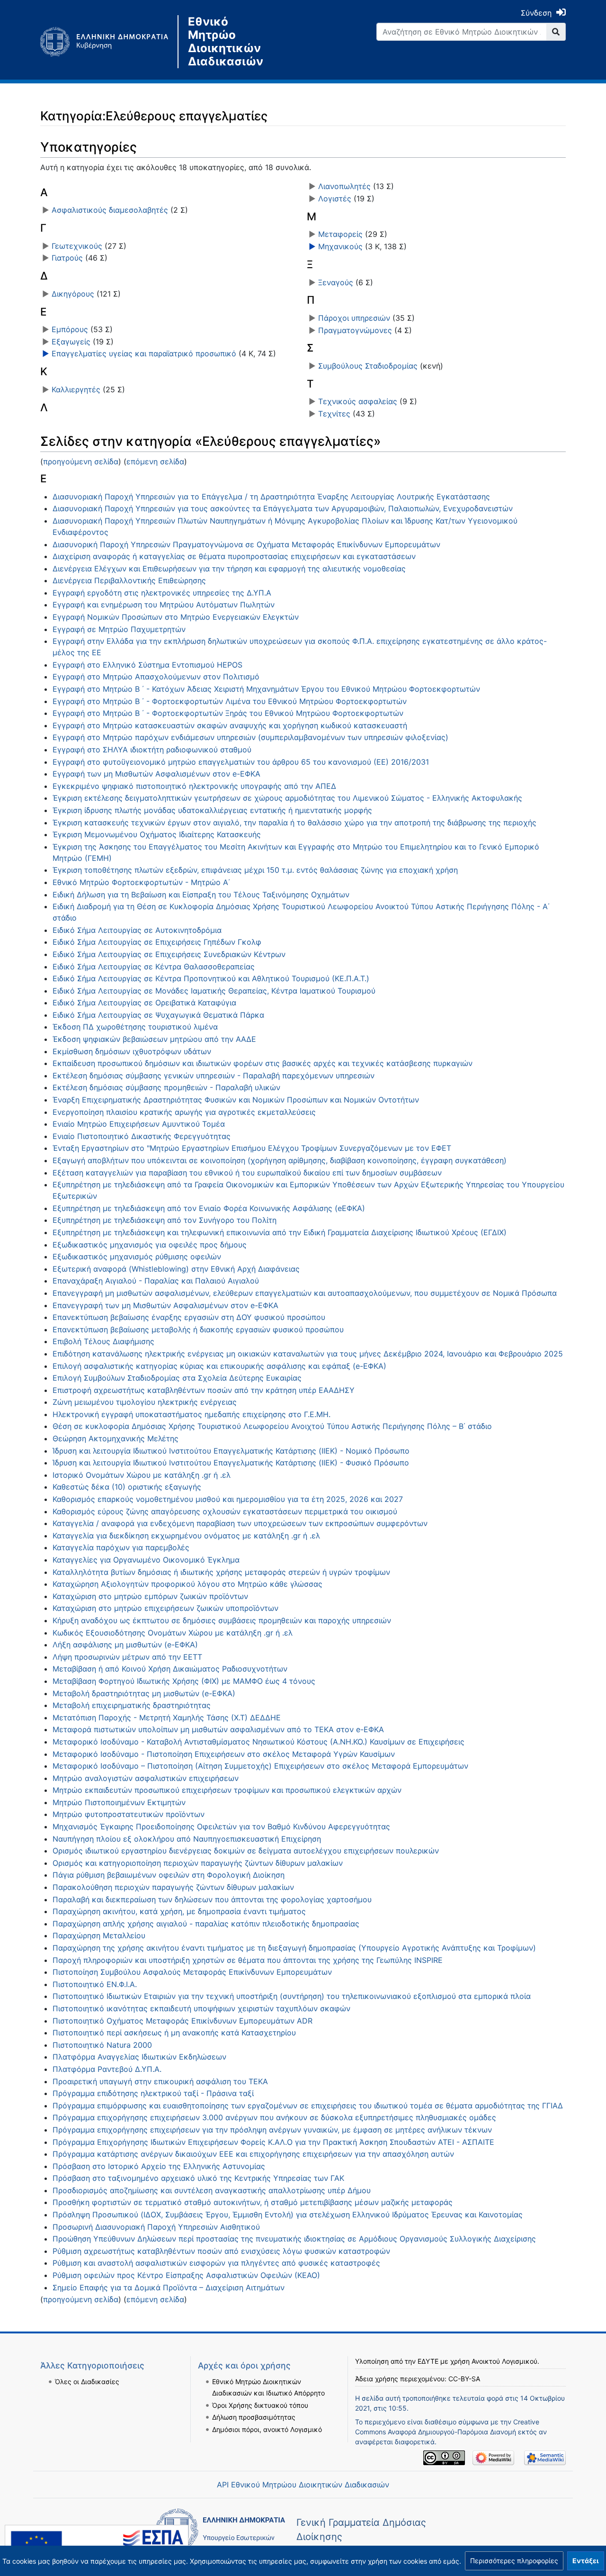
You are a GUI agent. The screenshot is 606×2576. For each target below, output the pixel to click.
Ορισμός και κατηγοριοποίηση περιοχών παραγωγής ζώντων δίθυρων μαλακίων (198, 1863)
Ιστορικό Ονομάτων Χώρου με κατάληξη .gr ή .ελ (142, 1475)
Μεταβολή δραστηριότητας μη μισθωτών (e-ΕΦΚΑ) (144, 1693)
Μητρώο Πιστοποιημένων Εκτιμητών (119, 1802)
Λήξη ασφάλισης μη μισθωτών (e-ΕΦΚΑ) (125, 1645)
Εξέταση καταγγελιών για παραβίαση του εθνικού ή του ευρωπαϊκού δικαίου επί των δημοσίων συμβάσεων (247, 1173)
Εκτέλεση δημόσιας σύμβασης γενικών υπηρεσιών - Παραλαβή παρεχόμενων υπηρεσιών (214, 1076)
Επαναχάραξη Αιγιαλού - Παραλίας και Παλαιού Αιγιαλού (156, 1281)
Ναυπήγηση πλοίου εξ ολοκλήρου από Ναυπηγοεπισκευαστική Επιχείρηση (187, 1839)
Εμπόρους (70, 329)
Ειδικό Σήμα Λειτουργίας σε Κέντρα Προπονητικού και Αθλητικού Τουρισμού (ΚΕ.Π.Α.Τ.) (211, 978)
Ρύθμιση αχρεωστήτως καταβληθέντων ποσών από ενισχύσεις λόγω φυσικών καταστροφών (221, 2251)
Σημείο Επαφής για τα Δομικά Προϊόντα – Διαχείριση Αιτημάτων (169, 2287)
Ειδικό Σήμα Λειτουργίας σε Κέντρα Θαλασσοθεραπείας (154, 967)
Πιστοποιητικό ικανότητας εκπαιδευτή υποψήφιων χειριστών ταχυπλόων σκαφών (201, 2008)
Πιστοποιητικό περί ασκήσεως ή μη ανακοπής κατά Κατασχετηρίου (174, 2033)
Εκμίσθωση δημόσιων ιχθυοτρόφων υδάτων (132, 1051)
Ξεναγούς (336, 282)
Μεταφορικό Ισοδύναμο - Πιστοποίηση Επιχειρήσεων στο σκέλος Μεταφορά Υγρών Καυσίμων (224, 1754)
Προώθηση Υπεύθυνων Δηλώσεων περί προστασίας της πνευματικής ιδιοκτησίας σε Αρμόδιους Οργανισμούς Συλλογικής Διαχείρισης (294, 2239)
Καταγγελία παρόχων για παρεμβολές (121, 1547)
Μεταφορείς (340, 234)
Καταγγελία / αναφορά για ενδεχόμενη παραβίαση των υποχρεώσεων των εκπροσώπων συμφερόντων (240, 1523)
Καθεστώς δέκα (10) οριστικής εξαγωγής (127, 1487)
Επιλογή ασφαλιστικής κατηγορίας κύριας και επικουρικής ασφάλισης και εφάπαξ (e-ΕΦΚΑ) (219, 1366)
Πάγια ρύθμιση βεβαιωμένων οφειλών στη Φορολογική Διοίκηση (169, 1875)
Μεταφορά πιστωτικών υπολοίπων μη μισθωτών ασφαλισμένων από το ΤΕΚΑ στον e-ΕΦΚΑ (218, 1729)
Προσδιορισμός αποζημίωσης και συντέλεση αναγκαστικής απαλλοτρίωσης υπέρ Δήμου (212, 2190)
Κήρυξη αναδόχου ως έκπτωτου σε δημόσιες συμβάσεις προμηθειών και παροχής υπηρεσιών (222, 1620)
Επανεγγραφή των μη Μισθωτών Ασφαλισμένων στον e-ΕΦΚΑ (165, 1305)
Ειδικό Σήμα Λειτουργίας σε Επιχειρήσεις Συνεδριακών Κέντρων (169, 954)
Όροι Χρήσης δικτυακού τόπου (260, 2405)
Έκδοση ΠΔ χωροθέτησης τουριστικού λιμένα (135, 1027)
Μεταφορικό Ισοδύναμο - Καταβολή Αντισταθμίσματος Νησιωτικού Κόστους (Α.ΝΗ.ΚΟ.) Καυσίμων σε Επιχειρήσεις (258, 1742)
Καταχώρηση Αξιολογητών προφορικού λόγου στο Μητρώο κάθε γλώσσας (187, 1584)
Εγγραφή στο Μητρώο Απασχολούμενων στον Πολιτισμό (156, 677)
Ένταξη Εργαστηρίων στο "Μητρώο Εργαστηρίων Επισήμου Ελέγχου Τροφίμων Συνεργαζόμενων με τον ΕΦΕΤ (252, 1148)
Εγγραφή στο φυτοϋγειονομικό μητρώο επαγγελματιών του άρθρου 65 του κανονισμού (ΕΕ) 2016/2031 (241, 762)
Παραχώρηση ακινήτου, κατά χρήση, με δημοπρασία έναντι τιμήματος (179, 1911)
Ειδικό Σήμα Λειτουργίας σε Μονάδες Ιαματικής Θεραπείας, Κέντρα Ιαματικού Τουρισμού (214, 991)
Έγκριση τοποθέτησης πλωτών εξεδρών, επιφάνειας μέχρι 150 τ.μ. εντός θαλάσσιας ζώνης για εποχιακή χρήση (255, 870)
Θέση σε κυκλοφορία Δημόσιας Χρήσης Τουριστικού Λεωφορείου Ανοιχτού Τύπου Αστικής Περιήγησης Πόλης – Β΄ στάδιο (272, 1426)
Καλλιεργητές (76, 389)
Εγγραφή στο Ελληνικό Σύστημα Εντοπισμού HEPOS (147, 665)
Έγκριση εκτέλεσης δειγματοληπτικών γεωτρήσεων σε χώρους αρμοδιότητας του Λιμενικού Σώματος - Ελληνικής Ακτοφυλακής (287, 798)
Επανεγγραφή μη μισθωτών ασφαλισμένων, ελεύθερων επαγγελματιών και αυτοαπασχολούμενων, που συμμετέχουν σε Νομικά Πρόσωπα (305, 1293)
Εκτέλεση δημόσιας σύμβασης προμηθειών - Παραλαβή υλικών (166, 1087)
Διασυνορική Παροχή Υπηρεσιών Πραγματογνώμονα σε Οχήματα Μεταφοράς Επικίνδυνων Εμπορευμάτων (246, 544)
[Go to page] (556, 32)
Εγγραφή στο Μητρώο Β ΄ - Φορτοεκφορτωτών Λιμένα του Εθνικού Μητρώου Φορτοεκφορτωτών (230, 701)
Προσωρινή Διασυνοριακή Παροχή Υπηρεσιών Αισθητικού (156, 2227)
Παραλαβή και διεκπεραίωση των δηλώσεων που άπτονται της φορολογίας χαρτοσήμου (212, 1899)
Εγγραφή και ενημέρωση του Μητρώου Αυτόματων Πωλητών (164, 605)
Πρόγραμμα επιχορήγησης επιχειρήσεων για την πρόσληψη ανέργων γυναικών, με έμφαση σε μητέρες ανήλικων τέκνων (272, 2130)
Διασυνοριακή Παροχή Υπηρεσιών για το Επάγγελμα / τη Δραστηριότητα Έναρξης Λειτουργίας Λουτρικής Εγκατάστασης (271, 497)
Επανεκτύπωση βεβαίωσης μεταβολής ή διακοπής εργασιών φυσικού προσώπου (198, 1329)
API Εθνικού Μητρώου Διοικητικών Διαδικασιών (303, 2485)
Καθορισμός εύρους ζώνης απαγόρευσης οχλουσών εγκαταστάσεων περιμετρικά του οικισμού (225, 1511)
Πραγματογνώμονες (355, 330)
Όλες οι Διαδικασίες (87, 2382)
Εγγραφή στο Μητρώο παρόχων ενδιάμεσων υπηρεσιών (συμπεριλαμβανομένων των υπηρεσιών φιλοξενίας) (250, 737)
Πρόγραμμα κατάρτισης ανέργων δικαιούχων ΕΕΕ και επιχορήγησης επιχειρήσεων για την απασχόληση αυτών (253, 2154)
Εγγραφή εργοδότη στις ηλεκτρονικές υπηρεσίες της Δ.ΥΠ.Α (162, 593)
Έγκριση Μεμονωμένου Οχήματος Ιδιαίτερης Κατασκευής (157, 834)
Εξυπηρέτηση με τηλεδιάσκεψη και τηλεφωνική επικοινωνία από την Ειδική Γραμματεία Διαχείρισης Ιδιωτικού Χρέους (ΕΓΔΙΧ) (280, 1232)
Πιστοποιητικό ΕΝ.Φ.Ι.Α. (95, 1984)
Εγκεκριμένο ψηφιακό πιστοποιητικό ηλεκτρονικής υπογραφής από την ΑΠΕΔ (194, 786)
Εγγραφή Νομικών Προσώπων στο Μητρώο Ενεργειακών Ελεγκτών (176, 617)
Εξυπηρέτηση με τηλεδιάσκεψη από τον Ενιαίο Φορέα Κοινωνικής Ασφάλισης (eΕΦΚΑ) (209, 1208)
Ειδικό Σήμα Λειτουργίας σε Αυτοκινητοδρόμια (137, 930)
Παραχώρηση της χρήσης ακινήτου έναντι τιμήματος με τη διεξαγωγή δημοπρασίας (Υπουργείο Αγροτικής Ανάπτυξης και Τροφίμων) (294, 1948)
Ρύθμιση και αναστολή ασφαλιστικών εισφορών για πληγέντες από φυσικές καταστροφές (216, 2263)
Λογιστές (335, 199)
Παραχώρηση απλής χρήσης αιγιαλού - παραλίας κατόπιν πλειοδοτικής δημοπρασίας (206, 1924)
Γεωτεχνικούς (77, 246)
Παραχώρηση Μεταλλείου (99, 1935)
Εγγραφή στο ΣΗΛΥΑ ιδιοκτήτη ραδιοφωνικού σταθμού (152, 750)
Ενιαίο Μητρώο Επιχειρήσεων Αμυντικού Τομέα (139, 1124)
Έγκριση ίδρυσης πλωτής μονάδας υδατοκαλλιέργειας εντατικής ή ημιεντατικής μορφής (212, 810)
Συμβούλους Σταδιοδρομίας (368, 366)
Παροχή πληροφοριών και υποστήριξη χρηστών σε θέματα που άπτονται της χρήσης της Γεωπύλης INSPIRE (248, 1960)
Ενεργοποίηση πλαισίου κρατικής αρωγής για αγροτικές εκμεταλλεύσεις (184, 1112)
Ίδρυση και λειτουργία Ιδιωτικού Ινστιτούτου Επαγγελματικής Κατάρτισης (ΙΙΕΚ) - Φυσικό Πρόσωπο (231, 1463)
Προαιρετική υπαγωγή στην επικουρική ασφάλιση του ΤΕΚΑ (160, 2081)
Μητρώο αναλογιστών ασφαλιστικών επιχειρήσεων (146, 1778)
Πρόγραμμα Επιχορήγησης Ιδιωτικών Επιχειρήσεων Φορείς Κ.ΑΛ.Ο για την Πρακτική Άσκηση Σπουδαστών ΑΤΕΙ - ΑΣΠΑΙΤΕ (273, 2142)
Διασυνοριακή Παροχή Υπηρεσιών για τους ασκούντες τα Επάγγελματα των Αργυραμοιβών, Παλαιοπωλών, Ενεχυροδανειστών (283, 508)
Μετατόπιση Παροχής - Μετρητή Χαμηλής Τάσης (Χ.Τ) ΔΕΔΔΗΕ (167, 1717)
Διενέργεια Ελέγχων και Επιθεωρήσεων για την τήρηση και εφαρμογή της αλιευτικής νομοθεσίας (229, 569)
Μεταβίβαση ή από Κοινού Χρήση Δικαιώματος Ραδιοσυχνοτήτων (170, 1669)
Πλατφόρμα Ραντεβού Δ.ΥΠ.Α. (107, 2069)
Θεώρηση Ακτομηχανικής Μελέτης (116, 1438)
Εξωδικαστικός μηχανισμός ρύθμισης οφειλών (137, 1256)
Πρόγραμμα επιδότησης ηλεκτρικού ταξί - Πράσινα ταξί (153, 2093)
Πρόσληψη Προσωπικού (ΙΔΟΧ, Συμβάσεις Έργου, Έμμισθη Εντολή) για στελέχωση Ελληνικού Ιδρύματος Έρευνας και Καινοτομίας (288, 2214)
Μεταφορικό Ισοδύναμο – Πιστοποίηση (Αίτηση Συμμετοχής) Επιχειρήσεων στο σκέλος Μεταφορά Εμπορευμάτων (260, 1766)
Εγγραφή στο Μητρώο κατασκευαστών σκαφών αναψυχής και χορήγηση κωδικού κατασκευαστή (230, 725)
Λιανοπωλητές (344, 186)
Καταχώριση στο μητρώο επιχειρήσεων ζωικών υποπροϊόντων (165, 1608)
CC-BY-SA (464, 2379)
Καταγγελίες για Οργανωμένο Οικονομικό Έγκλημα (146, 1560)
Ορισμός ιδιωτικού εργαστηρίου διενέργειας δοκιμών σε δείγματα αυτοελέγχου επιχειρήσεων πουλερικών (246, 1851)
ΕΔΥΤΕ (428, 2361)
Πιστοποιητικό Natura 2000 (102, 2045)
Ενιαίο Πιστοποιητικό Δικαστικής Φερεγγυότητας (142, 1136)
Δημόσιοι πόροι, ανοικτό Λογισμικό (267, 2429)
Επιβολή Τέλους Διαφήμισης (103, 1341)
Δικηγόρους (73, 294)
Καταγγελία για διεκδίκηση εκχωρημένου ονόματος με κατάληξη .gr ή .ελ (186, 1536)
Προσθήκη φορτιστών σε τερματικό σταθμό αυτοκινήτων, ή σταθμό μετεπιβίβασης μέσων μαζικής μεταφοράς (253, 2202)
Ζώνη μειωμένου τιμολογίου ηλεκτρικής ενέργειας (145, 1402)
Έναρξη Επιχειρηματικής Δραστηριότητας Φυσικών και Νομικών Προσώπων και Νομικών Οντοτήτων (236, 1100)
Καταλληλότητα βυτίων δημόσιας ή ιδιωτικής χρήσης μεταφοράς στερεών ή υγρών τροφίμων (221, 1572)
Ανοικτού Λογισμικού (504, 2361)
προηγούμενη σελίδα (81, 461)
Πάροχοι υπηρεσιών (354, 318)
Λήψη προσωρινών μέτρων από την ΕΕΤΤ (127, 1657)
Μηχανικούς (340, 246)
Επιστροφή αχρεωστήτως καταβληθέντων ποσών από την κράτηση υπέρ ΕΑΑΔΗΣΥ (204, 1390)
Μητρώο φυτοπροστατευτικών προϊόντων (129, 1814)
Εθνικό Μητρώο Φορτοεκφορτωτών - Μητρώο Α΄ (141, 882)
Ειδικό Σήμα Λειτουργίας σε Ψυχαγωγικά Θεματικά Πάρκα (158, 1015)
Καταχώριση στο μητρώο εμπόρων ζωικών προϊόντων (150, 1596)
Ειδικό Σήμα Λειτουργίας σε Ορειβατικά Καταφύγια (144, 1003)
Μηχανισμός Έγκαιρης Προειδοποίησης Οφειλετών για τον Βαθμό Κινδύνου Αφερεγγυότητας (221, 1826)
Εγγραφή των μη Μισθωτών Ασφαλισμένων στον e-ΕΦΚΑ (156, 774)
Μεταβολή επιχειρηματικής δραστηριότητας (132, 1705)
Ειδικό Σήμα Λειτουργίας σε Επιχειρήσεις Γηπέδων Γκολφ (157, 942)
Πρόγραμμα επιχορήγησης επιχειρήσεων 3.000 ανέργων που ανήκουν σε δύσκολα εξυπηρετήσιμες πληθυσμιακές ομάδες (274, 2117)
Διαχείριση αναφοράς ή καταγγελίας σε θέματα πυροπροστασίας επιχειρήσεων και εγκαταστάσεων (234, 556)
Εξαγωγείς (71, 342)
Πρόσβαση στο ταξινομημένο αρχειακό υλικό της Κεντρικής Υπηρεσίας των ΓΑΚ (198, 2178)
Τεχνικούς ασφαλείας (358, 401)
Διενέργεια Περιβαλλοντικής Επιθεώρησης (129, 580)
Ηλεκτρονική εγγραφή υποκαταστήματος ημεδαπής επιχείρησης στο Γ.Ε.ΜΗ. (192, 1414)
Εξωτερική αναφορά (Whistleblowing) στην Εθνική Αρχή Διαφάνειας (176, 1269)
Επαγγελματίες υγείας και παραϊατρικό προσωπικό (144, 353)
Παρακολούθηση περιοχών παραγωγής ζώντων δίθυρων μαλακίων (173, 1887)
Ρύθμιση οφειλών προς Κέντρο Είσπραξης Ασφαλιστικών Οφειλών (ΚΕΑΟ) (186, 2275)
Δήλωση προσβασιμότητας (254, 2417)
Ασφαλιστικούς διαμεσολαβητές (110, 210)
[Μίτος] (109, 42)
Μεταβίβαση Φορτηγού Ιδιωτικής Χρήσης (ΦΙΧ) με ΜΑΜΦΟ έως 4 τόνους (184, 1681)
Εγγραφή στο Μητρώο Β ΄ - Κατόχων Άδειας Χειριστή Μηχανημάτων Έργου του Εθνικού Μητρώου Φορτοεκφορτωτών (266, 689)
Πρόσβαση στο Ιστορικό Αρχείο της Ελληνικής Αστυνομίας (159, 2166)
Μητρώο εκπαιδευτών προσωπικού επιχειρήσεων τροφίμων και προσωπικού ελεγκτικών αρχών (227, 1790)
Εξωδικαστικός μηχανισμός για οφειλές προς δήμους (150, 1245)
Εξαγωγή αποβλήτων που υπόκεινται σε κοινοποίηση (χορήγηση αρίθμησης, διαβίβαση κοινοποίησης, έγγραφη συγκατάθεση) (280, 1160)
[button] (514, 2561)
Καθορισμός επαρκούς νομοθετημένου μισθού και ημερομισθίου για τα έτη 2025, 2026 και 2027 (228, 1499)
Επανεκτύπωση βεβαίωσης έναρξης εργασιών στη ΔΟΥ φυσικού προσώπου (189, 1317)
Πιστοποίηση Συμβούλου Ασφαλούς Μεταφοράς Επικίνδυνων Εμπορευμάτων (192, 1972)
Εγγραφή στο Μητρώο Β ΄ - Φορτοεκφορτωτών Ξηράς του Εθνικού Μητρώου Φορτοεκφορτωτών (228, 713)
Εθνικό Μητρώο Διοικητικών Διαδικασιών (226, 42)
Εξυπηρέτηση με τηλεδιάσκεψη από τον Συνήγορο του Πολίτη (165, 1220)
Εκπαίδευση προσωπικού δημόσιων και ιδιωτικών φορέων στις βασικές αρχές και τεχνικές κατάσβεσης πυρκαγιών (263, 1063)
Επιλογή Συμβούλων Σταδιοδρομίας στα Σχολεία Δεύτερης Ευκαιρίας (177, 1378)
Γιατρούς (67, 258)
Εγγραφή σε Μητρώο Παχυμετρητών (119, 629)
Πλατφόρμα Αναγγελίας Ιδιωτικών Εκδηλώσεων (139, 2057)
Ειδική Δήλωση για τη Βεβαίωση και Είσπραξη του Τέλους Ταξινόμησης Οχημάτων (201, 895)
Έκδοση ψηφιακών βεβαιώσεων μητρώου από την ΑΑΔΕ (154, 1039)
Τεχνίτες (334, 414)
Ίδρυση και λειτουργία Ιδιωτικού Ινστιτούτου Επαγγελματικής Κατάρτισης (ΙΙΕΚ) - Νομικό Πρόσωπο (231, 1451)
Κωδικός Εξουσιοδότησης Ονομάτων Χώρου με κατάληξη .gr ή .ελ (173, 1633)
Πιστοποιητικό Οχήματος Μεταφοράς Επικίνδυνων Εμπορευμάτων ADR (183, 2021)
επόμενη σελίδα (155, 461)
